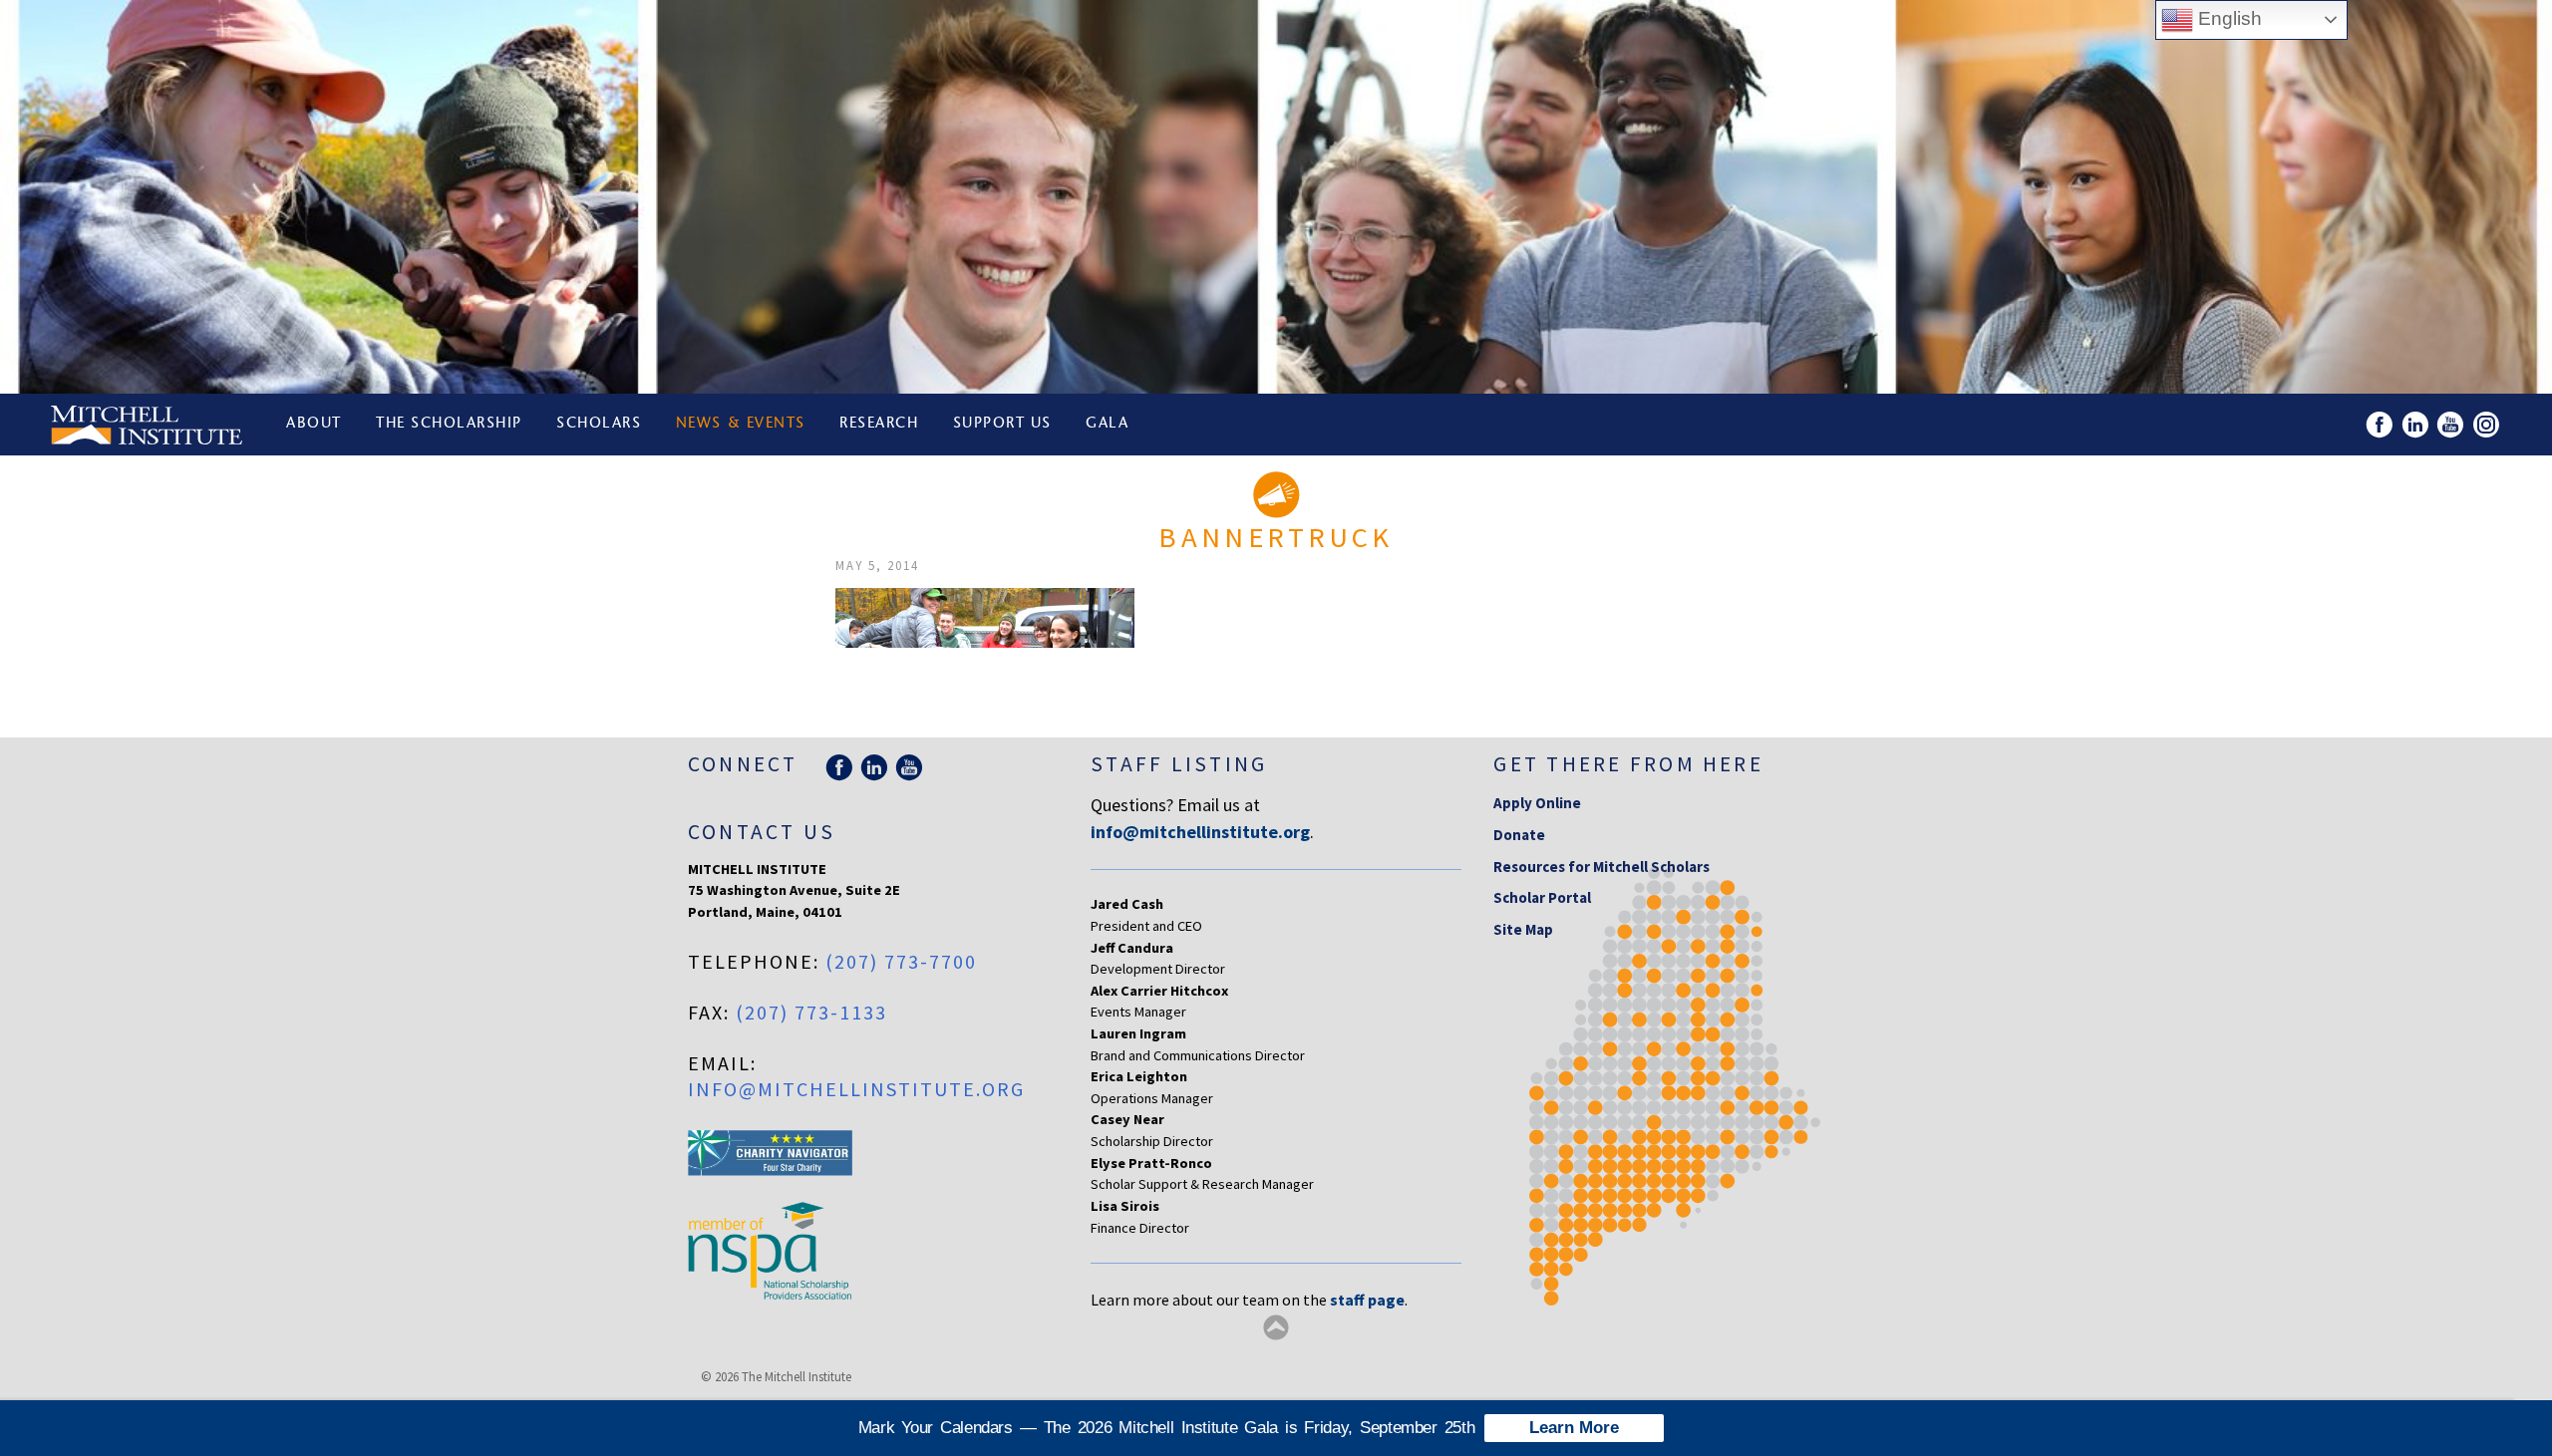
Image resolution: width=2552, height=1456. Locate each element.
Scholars (599, 424)
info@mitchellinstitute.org (856, 1089)
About (314, 424)
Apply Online (1537, 803)
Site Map (1523, 929)
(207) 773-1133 (811, 1012)
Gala (1107, 424)
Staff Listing (1179, 764)
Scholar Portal (1542, 897)
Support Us (1002, 424)
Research (879, 424)
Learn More (1574, 1428)
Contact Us (762, 832)
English (2228, 18)
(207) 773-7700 (901, 961)
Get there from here (1628, 764)
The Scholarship (449, 424)
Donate (1519, 835)
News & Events (741, 424)
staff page (1367, 1300)
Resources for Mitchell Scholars (1601, 867)
